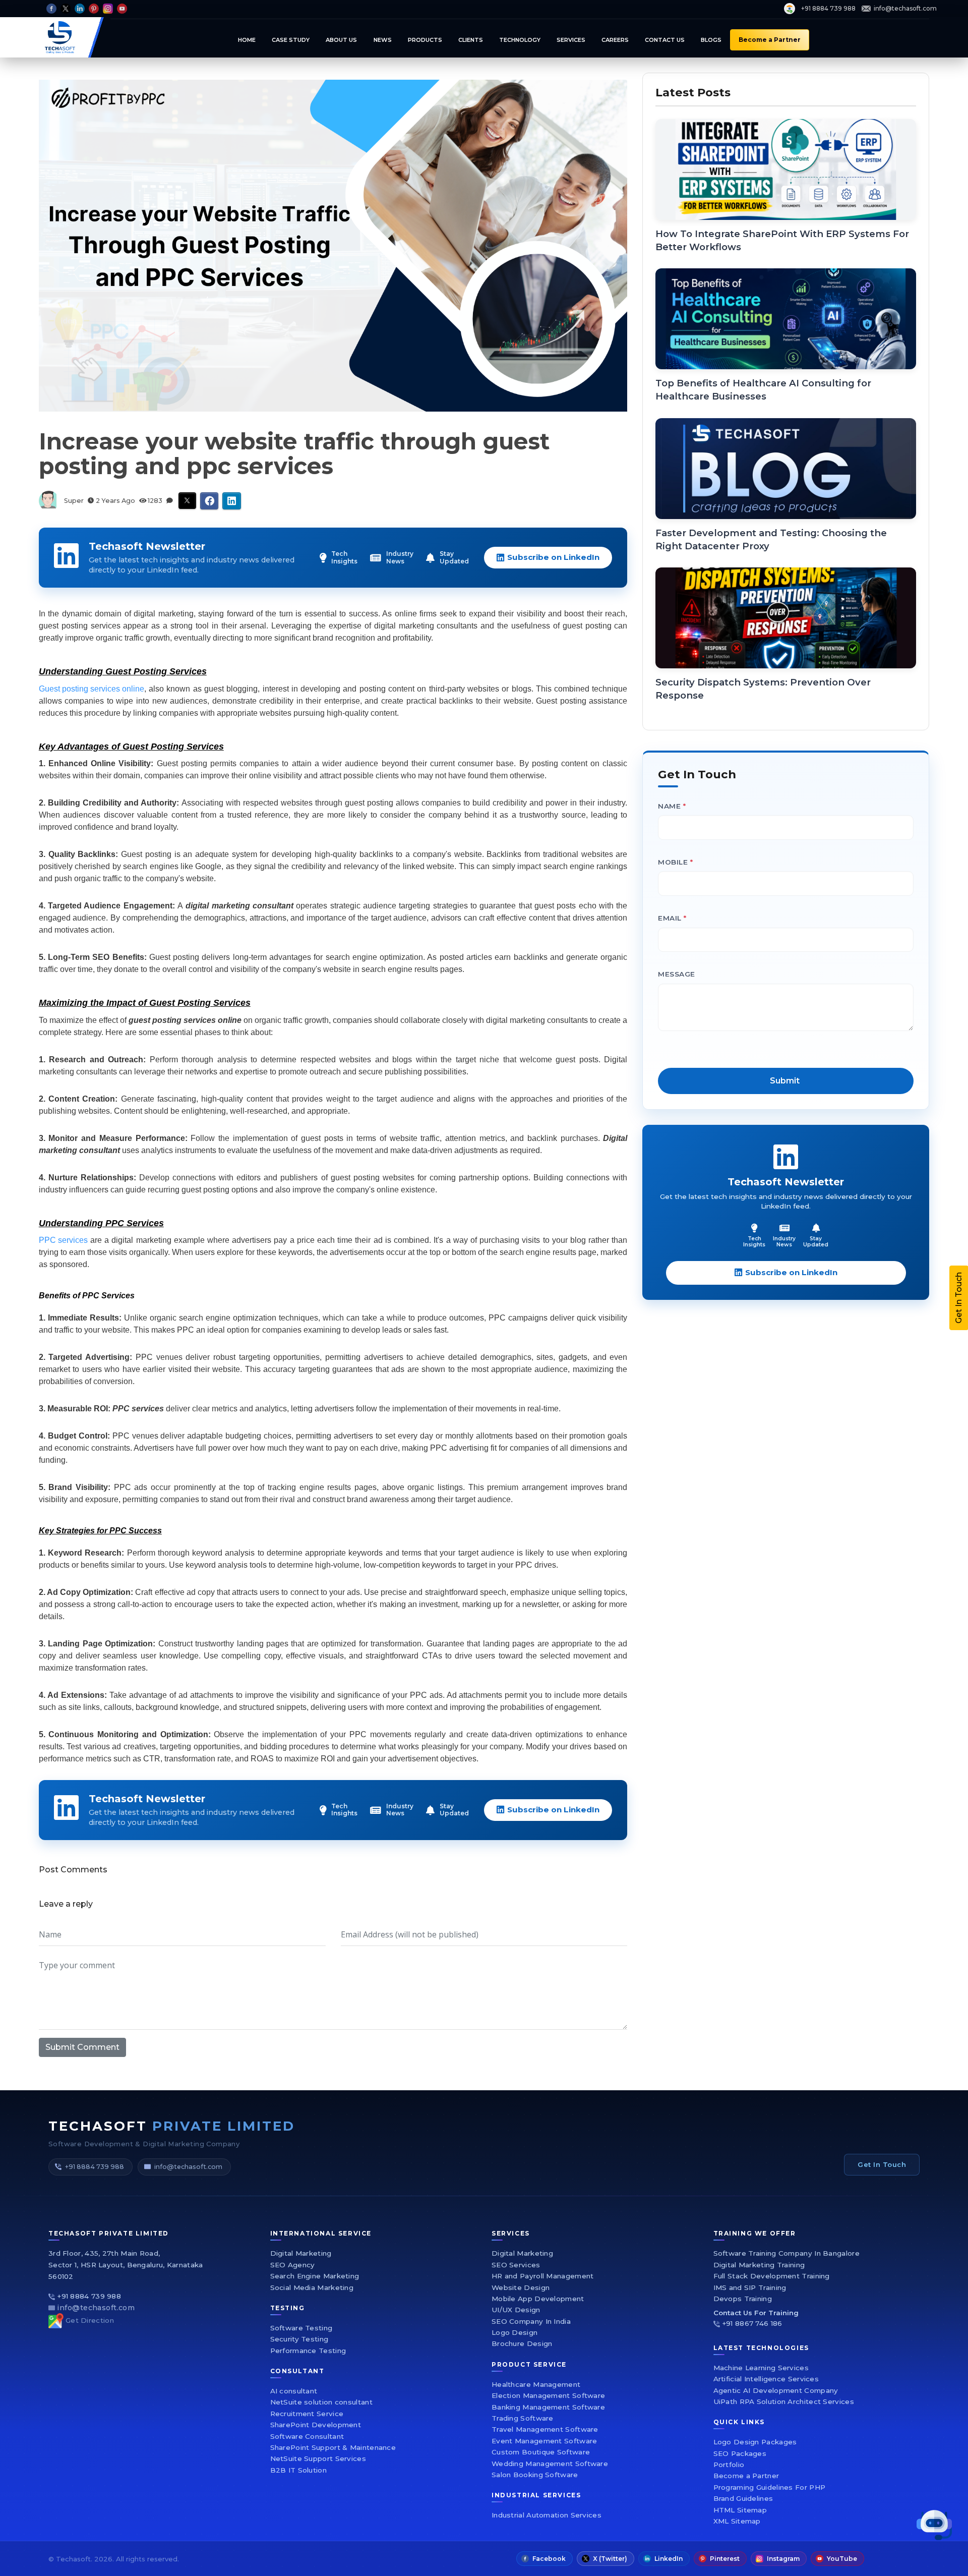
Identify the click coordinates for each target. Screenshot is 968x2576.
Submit (604, 1404)
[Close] (754, 1140)
